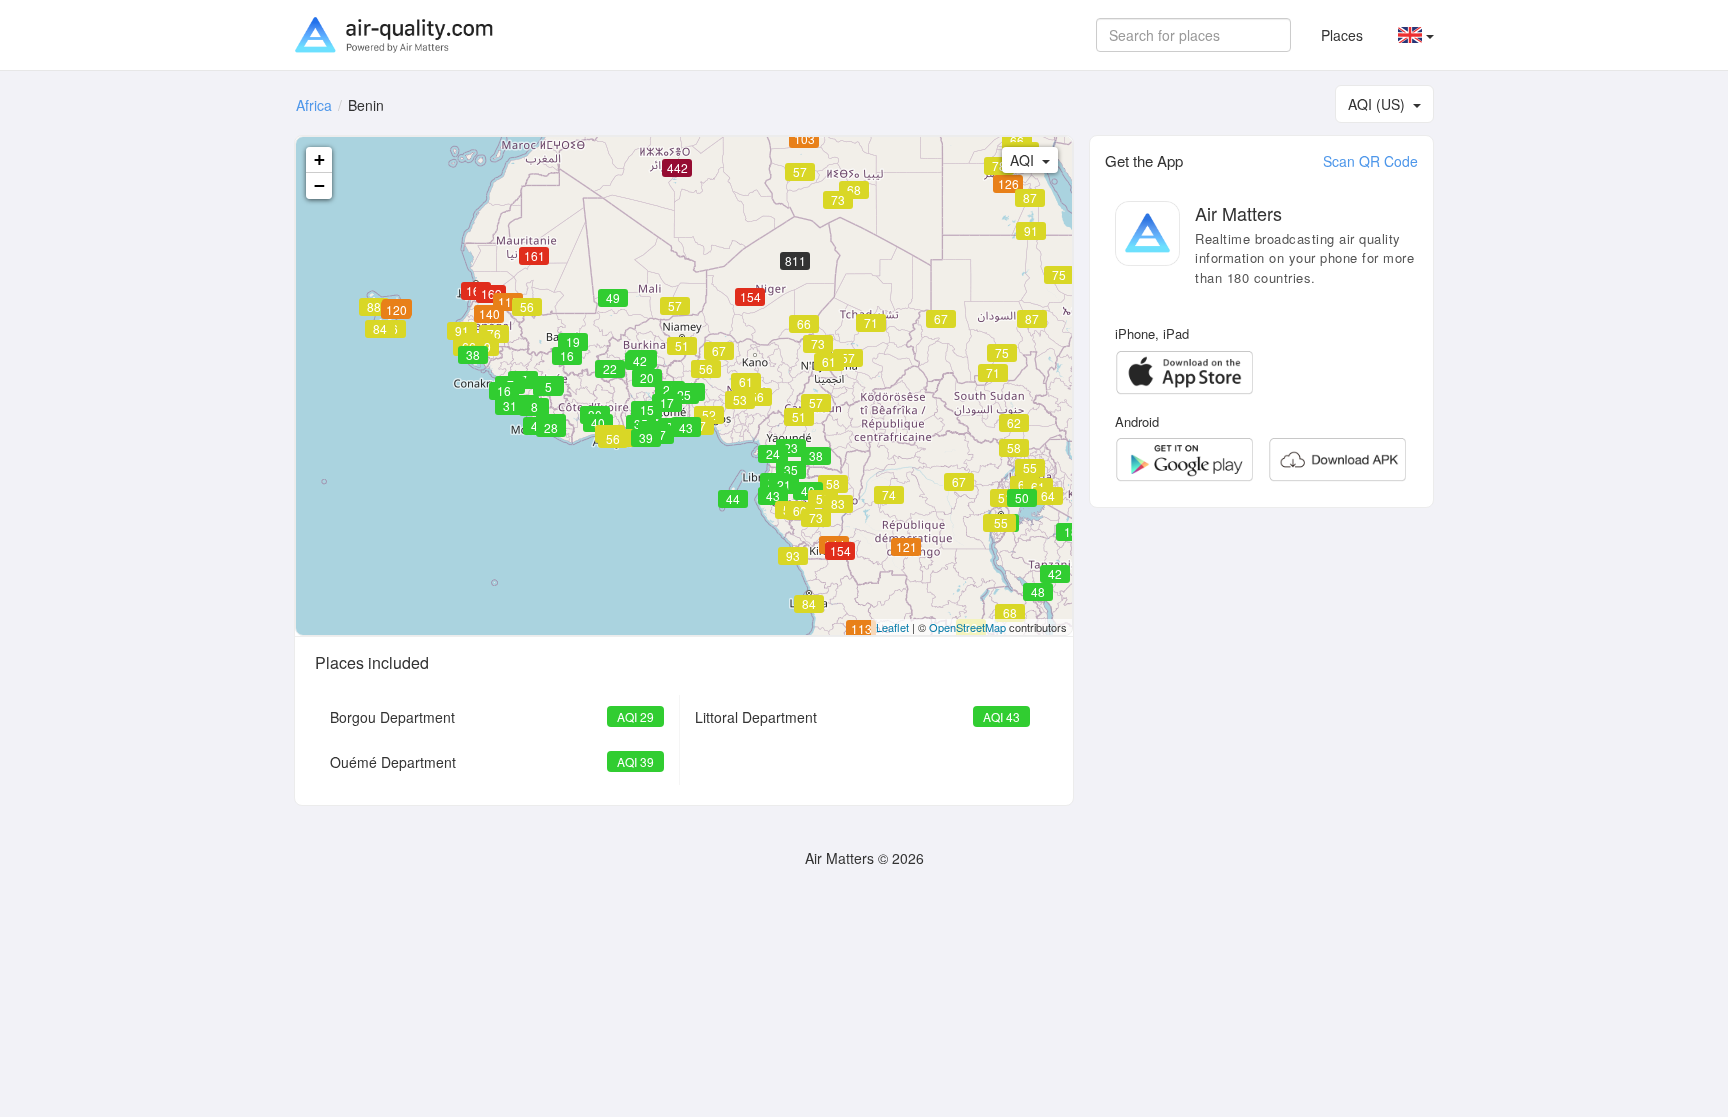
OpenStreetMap (967, 627)
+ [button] (319, 159)
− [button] (319, 185)
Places (1342, 35)
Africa (314, 105)
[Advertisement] (1261, 663)
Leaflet (892, 627)
